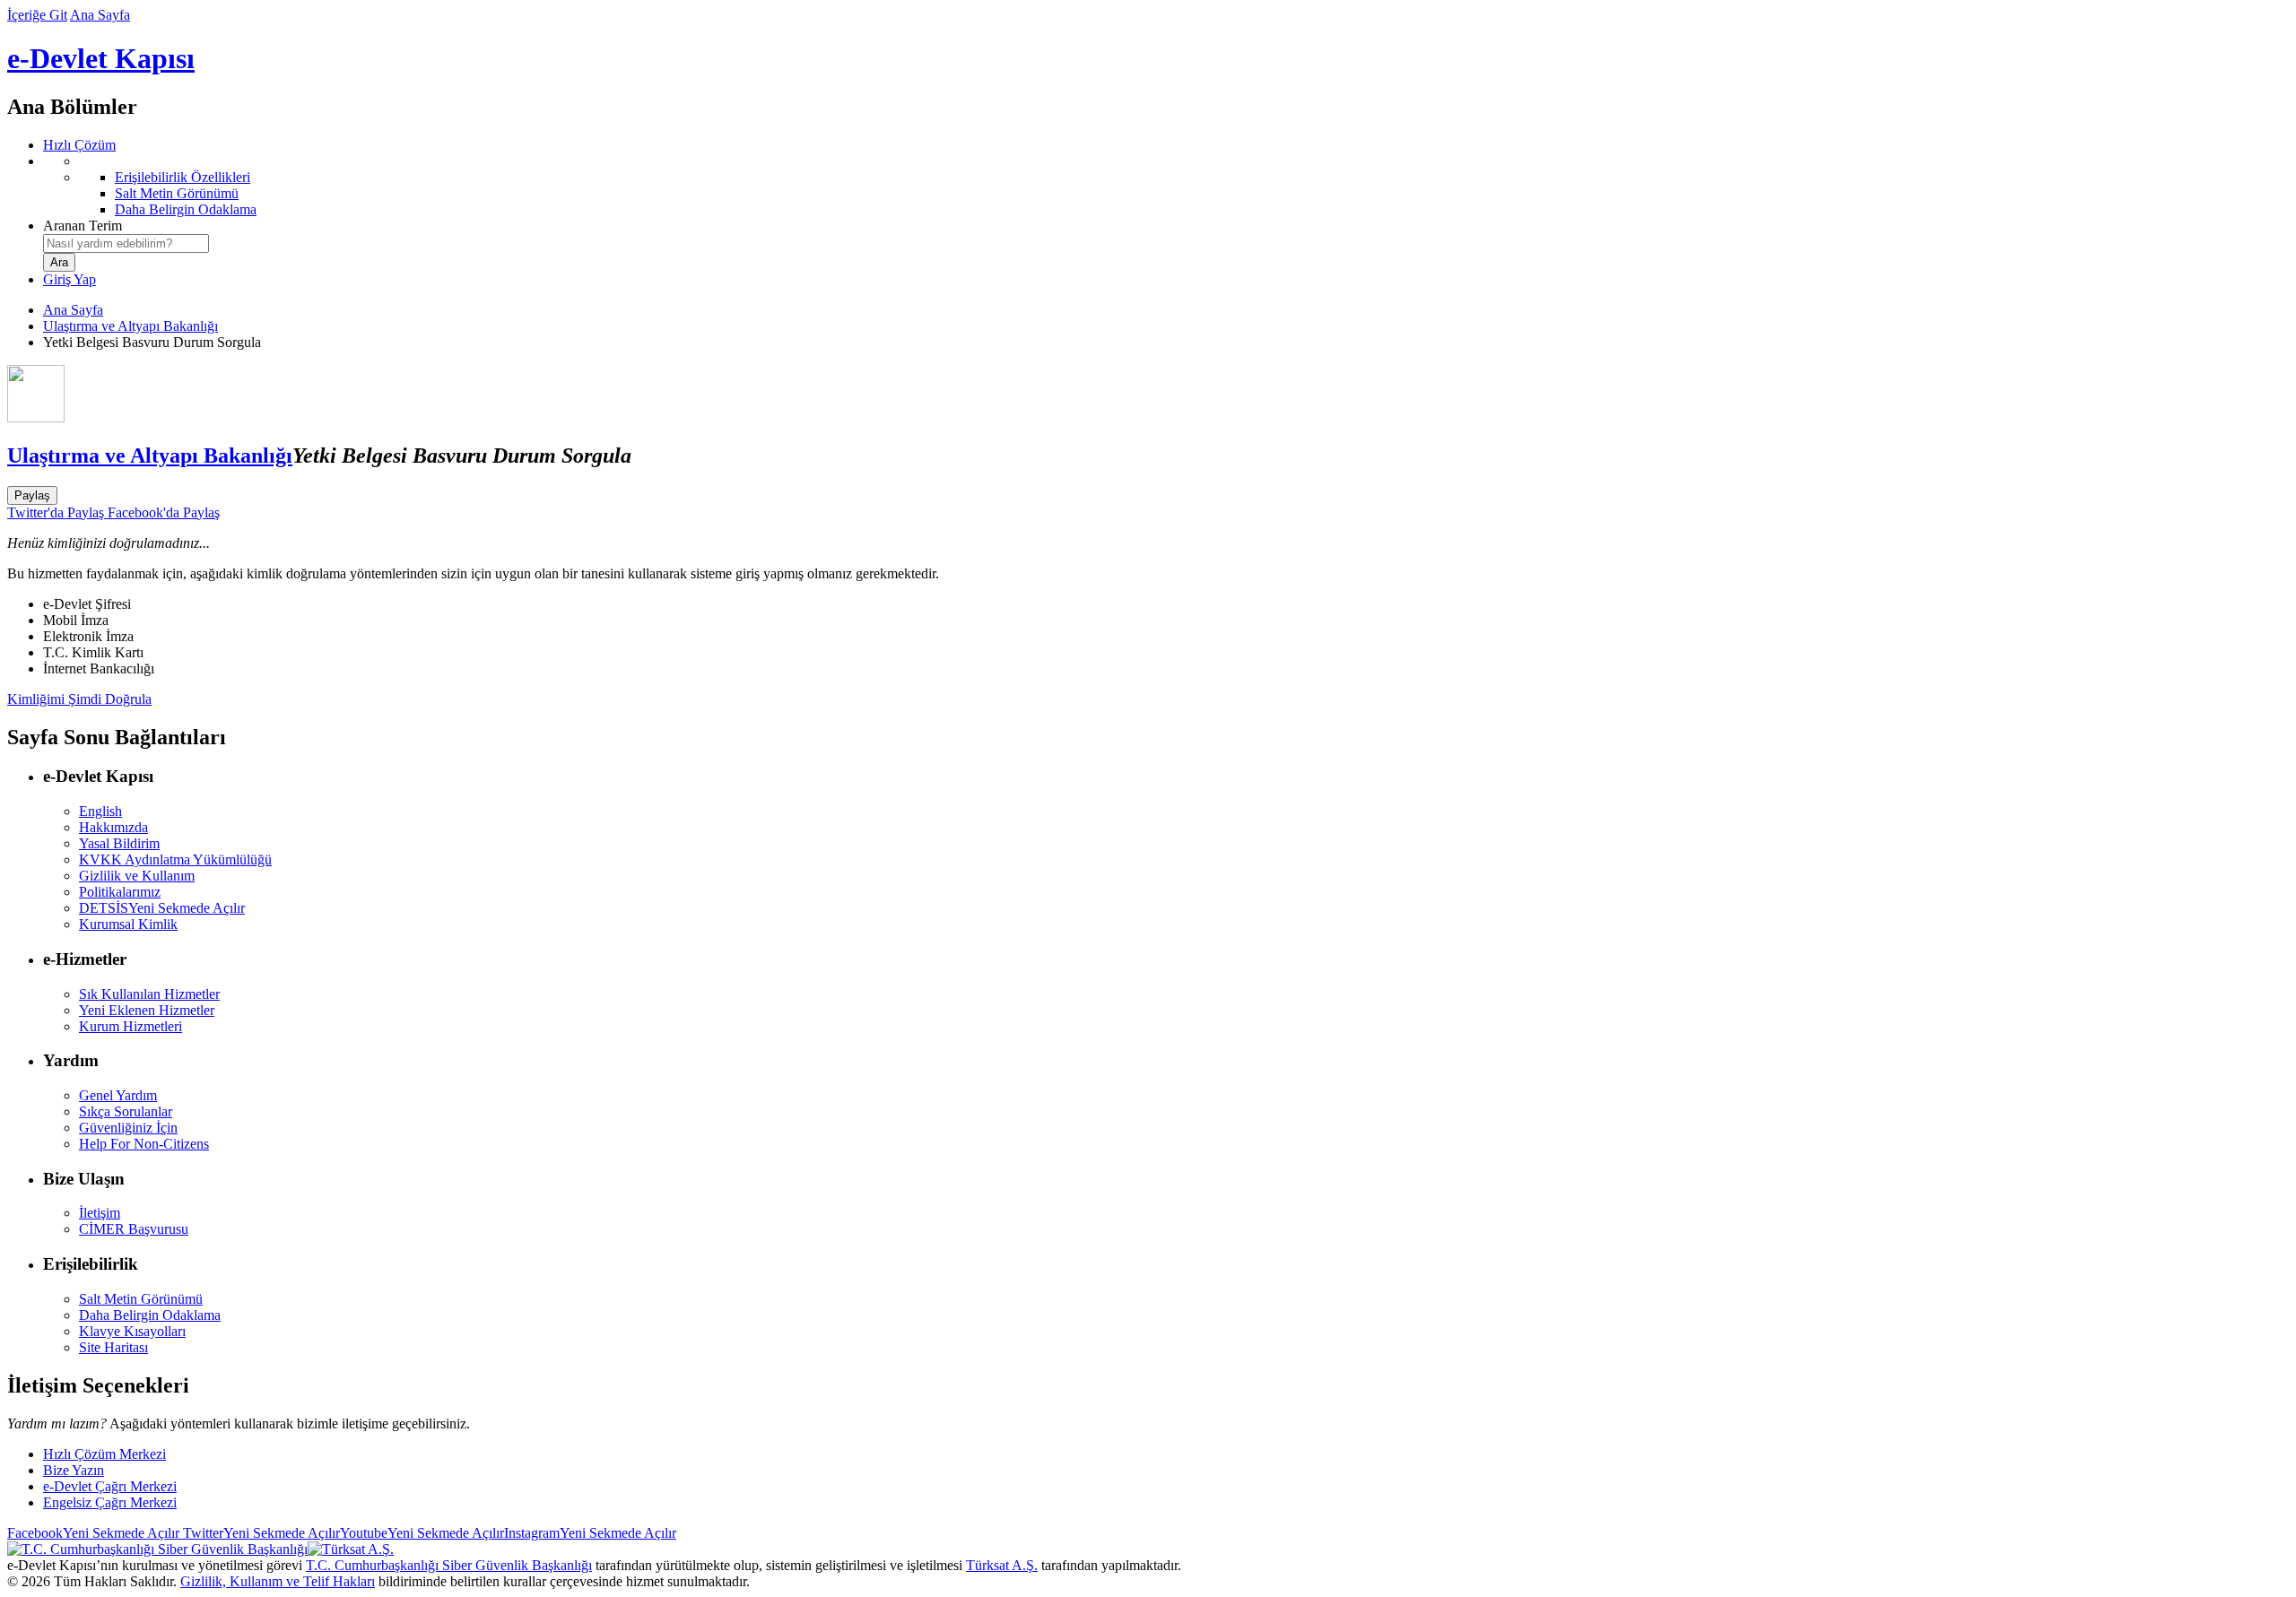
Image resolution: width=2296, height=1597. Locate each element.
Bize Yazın (74, 1470)
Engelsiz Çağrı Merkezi (110, 1502)
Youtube (422, 1533)
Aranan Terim (83, 226)
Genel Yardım (118, 1095)
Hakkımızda (113, 827)
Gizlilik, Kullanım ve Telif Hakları (278, 1581)
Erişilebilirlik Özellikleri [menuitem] (183, 177)
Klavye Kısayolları (132, 1331)
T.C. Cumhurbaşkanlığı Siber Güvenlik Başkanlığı (449, 1565)
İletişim (100, 1213)
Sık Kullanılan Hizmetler (149, 994)
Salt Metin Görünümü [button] (141, 1299)
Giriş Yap (70, 279)
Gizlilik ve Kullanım (137, 876)
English (100, 811)
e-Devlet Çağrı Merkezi (110, 1486)
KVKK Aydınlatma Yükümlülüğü (175, 859)
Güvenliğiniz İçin (128, 1128)
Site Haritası (113, 1347)
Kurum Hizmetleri (130, 1026)
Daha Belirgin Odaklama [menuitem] (186, 209)
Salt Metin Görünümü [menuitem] (177, 193)
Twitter (260, 1533)
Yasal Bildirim (119, 843)
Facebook (93, 1533)
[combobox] (126, 243)
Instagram (590, 1533)
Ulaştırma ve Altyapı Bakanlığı (130, 326)
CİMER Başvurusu (134, 1229)
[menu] (1166, 186)
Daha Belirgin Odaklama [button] (150, 1315)
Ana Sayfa (100, 15)
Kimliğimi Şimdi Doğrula (79, 699)
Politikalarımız (120, 892)
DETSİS (162, 908)
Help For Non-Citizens (144, 1144)
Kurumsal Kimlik (128, 924)
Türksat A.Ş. (1002, 1565)
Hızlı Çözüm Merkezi (104, 1454)
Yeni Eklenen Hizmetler (147, 1010)
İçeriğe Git (37, 15)
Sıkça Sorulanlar (126, 1111)
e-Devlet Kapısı (101, 58)
